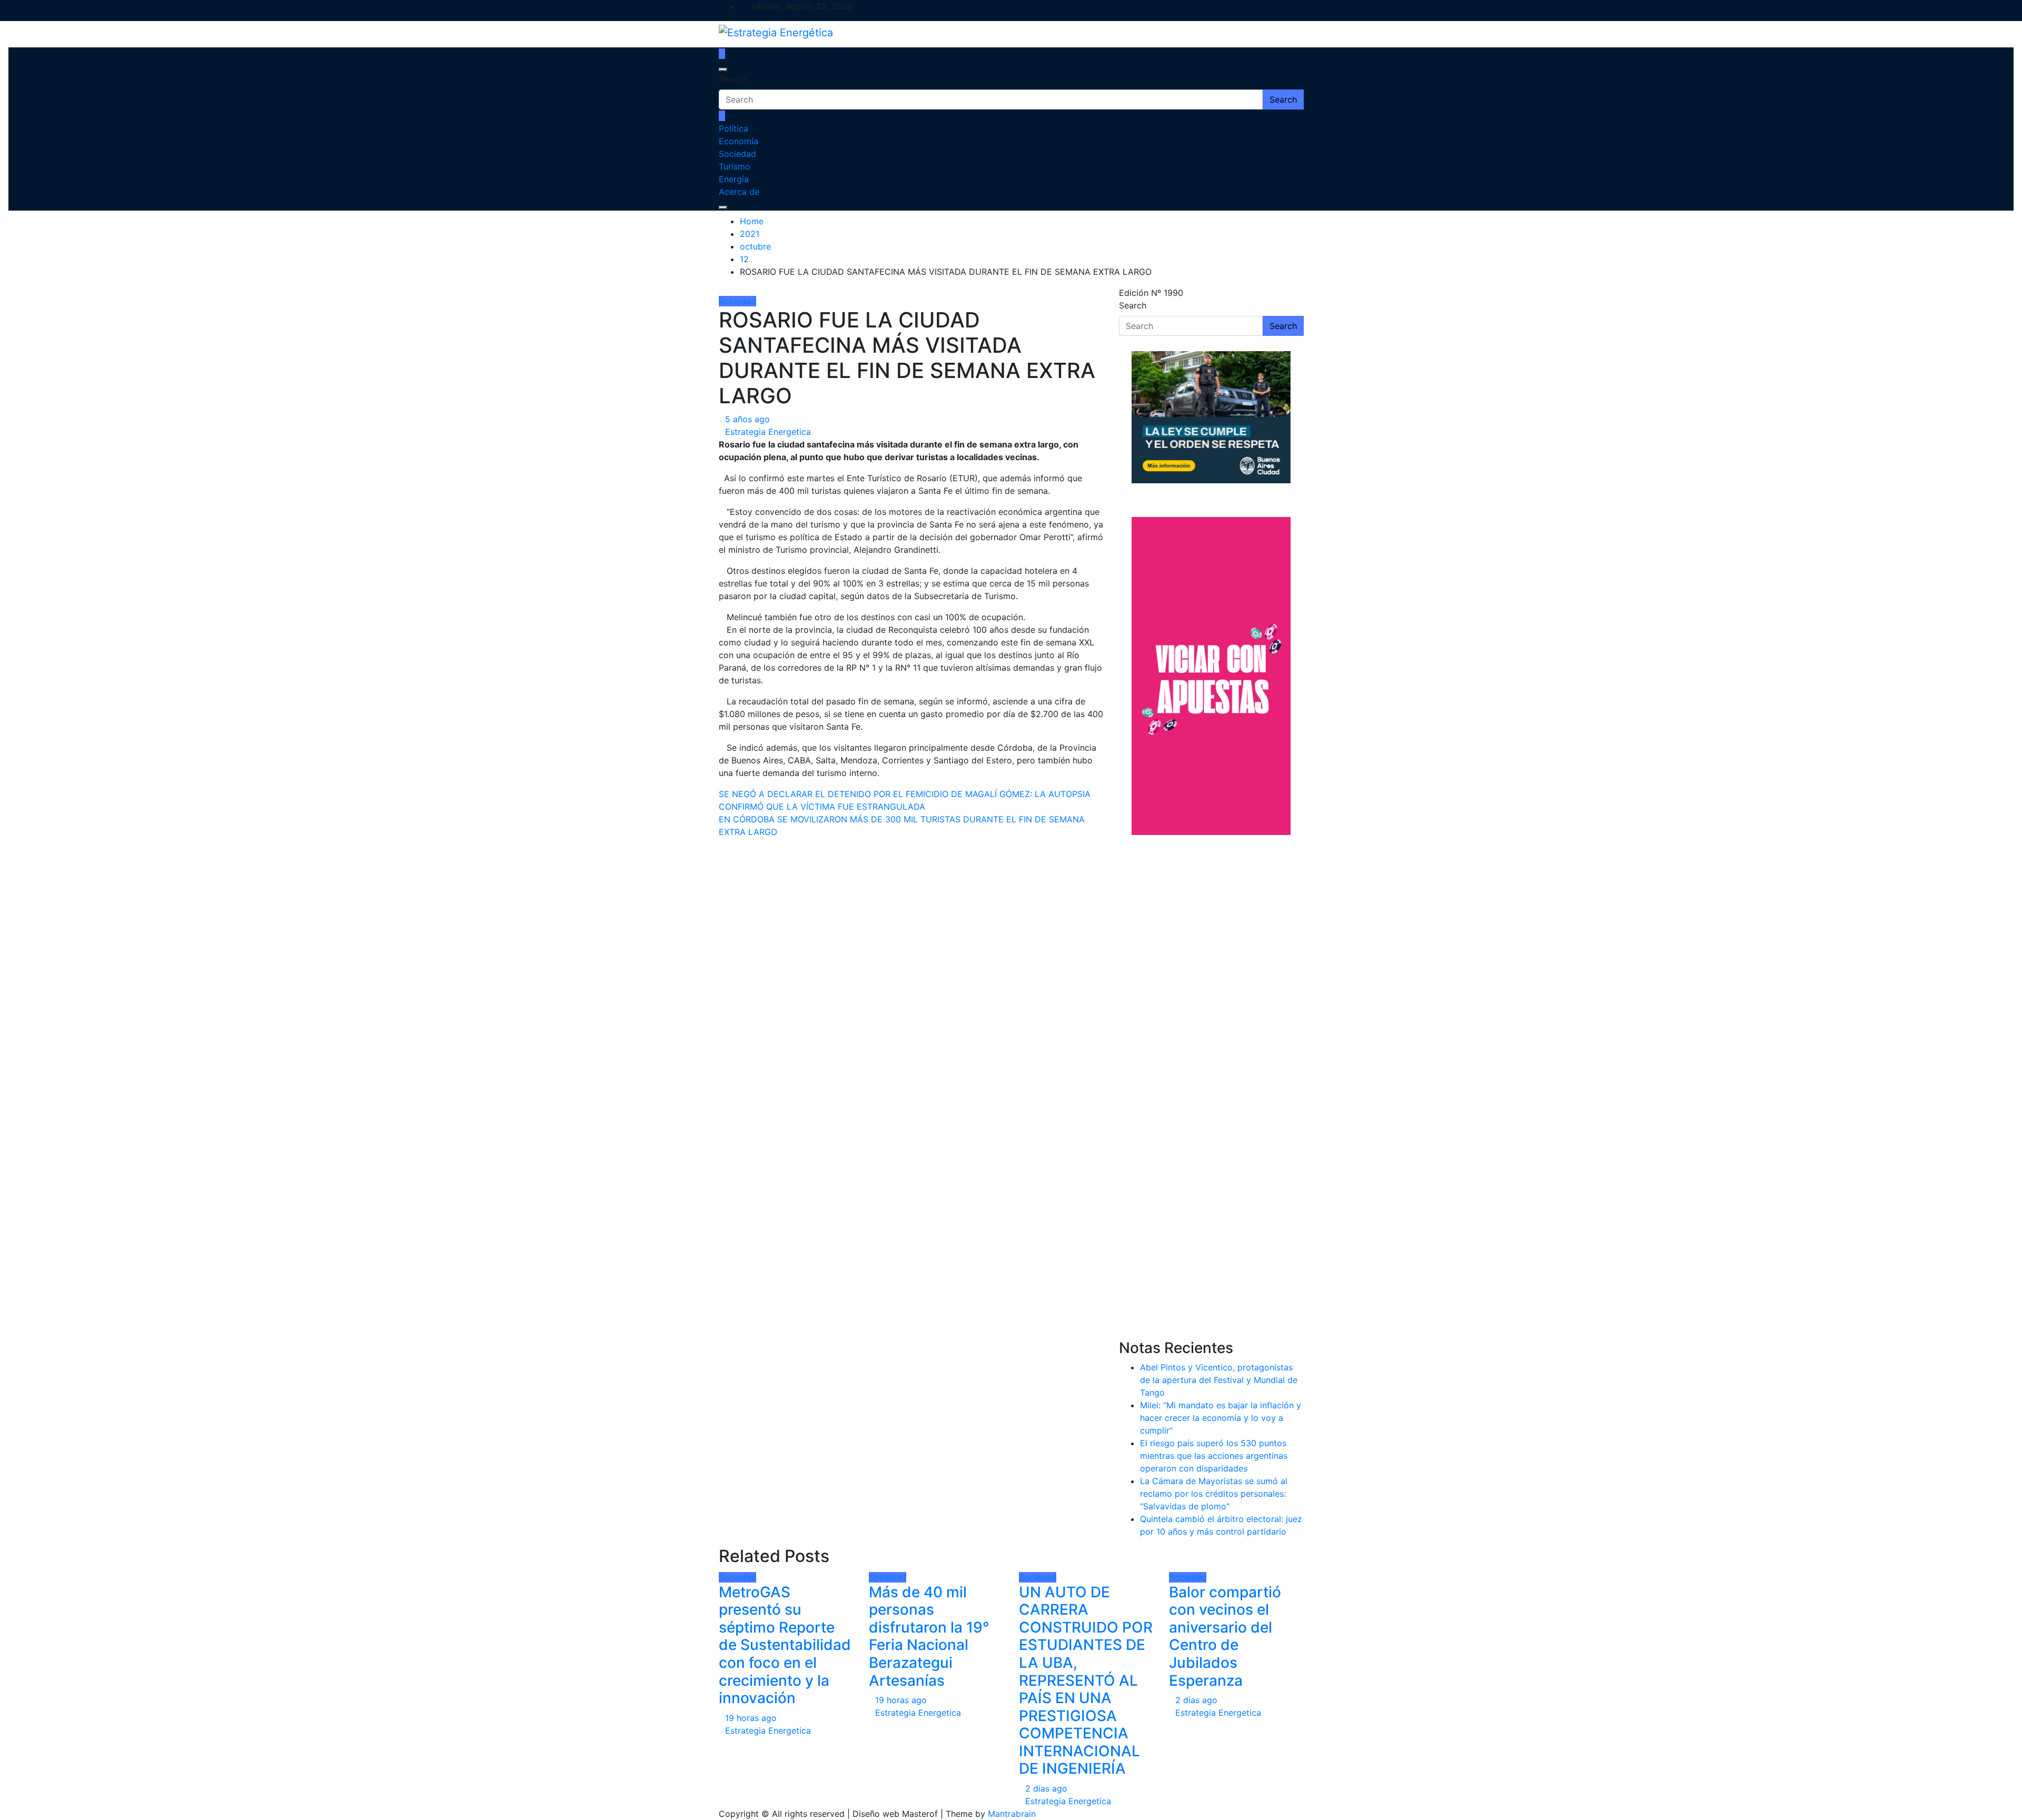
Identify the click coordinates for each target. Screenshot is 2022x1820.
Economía (739, 141)
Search (732, 79)
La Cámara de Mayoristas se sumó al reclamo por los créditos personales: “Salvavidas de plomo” (1214, 1494)
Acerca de (739, 192)
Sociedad (737, 154)
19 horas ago (751, 1718)
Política (734, 128)
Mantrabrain (1012, 1814)
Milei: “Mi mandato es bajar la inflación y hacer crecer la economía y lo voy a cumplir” (1221, 1418)
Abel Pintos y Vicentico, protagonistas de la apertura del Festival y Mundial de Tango (1219, 1380)
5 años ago (747, 419)
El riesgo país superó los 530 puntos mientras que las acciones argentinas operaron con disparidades (1214, 1456)
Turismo (735, 166)
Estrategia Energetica (768, 432)
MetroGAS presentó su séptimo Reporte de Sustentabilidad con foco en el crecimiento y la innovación (785, 1645)
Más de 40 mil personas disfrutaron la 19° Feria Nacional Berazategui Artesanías (929, 1636)
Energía (734, 179)
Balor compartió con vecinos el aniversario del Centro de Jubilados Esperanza (1225, 1636)
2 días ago (1046, 1788)
